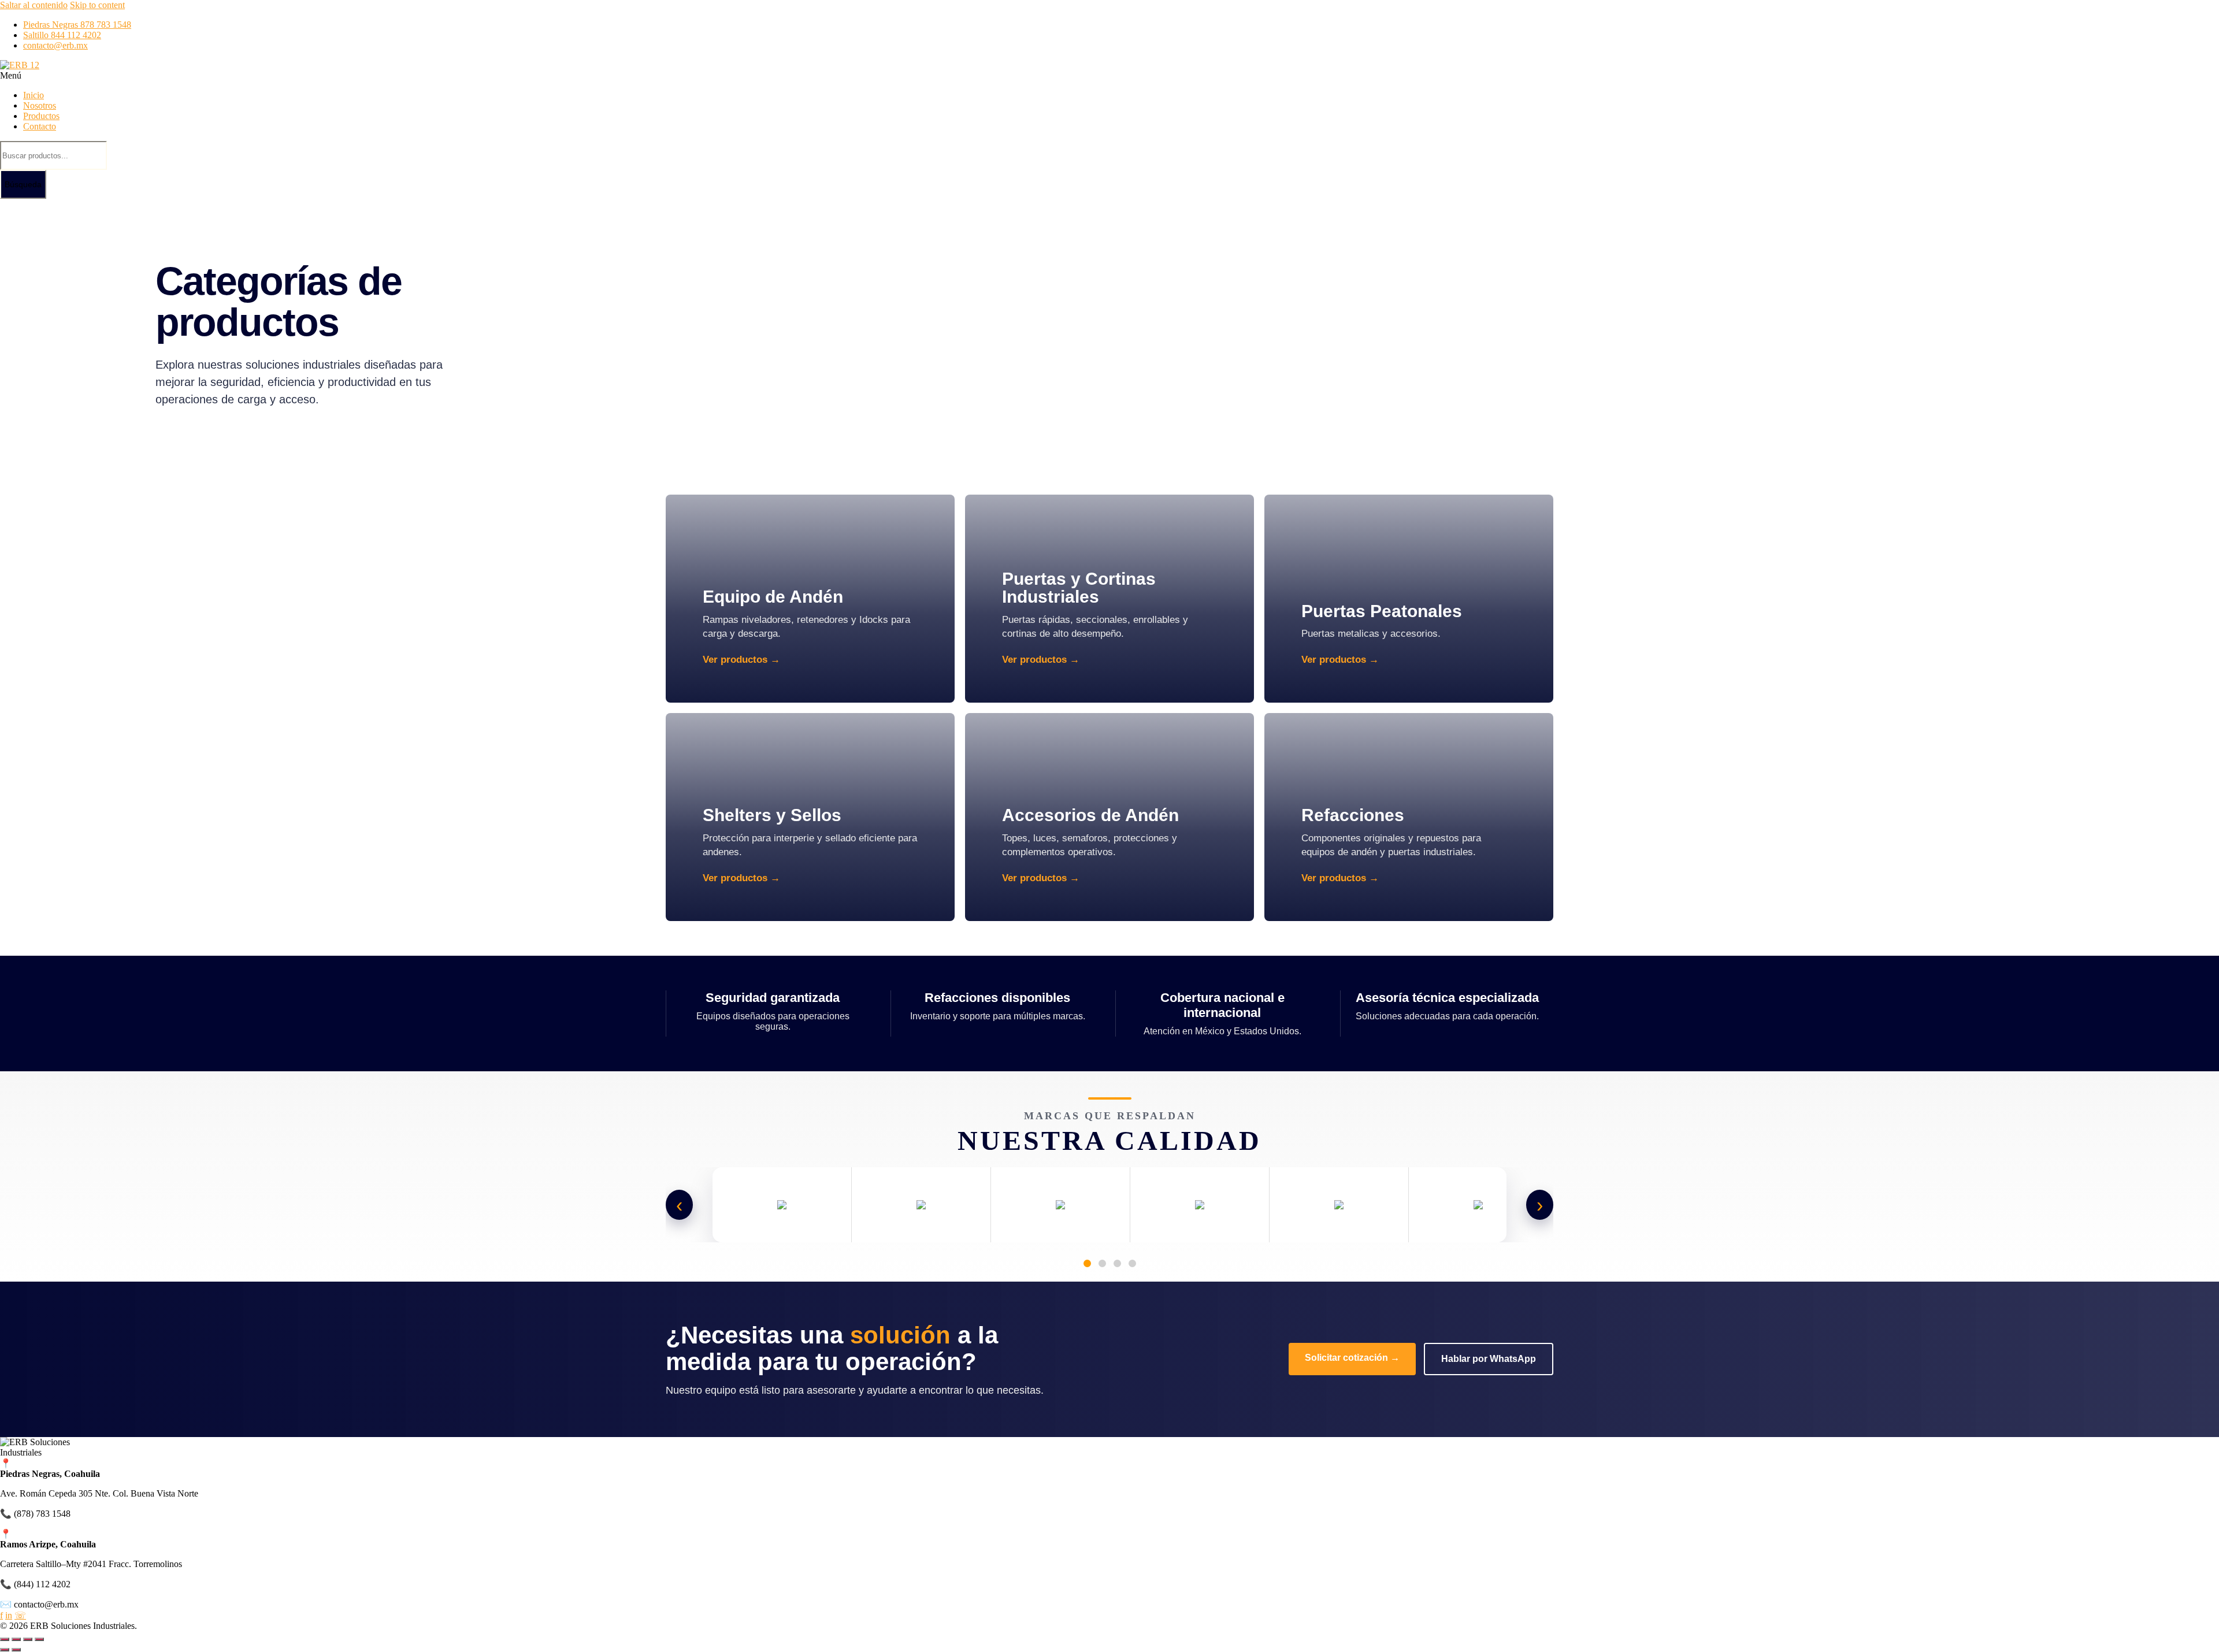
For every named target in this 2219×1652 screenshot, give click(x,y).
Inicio (34, 95)
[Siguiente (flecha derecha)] (16, 1650)
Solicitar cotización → (1352, 1358)
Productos (41, 116)
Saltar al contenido (34, 5)
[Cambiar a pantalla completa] (16, 1639)
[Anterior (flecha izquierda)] (5, 1650)
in (9, 1615)
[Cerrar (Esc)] (39, 1639)
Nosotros (40, 105)
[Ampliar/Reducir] (5, 1639)
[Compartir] (28, 1639)
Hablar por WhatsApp (1489, 1359)
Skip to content (97, 5)
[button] (462, 76)
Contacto (40, 126)
